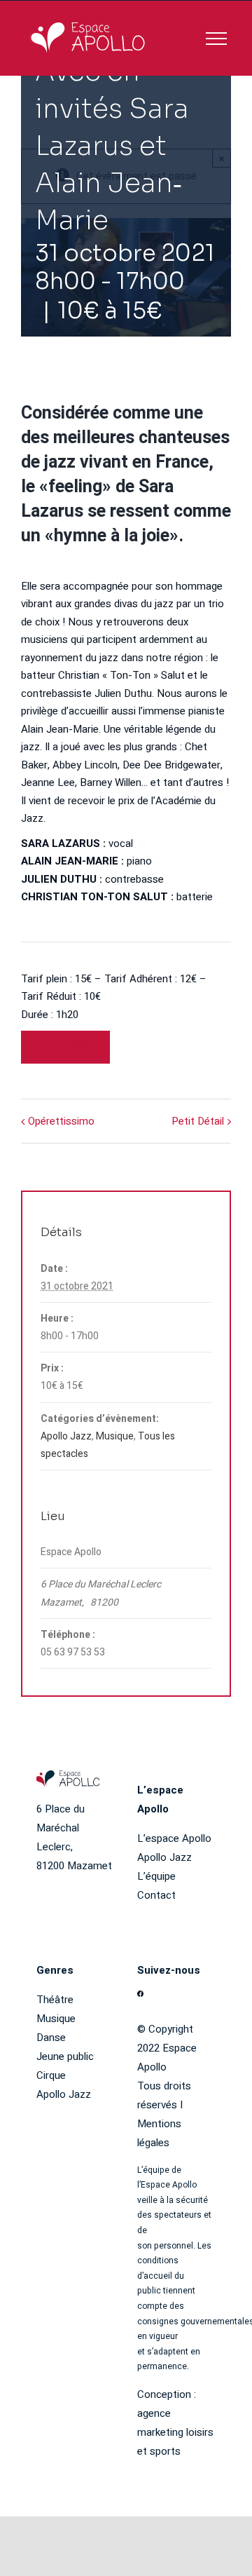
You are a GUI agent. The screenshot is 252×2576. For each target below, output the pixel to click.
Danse (51, 2038)
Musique (115, 1436)
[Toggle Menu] (216, 39)
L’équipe (156, 1876)
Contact (156, 1895)
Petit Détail (198, 1121)
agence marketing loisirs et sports (175, 2432)
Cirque (51, 2075)
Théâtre (55, 2000)
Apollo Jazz (66, 1436)
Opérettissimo (61, 1121)
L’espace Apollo (174, 1838)
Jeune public (65, 2056)
